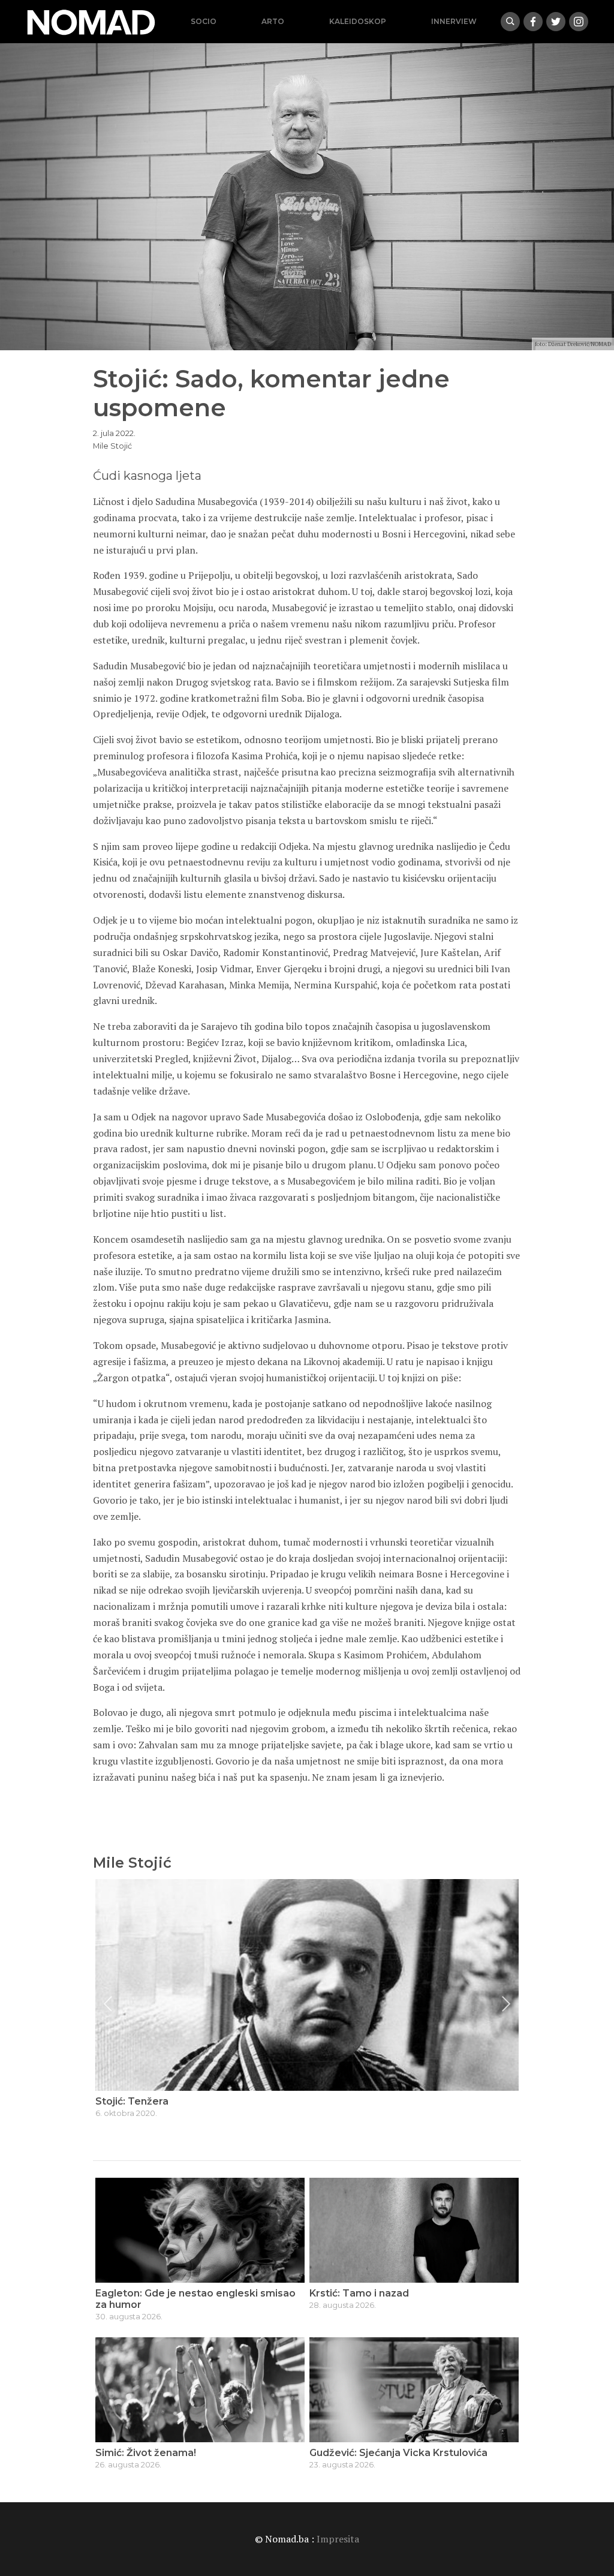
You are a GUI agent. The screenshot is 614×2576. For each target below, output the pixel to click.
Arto (273, 21)
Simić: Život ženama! (146, 2453)
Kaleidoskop (358, 21)
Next (506, 2004)
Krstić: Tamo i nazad (359, 2293)
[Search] (510, 22)
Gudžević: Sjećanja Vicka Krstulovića (398, 2453)
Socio (204, 21)
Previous (108, 2004)
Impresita (338, 2539)
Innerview (454, 21)
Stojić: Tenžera (132, 2101)
